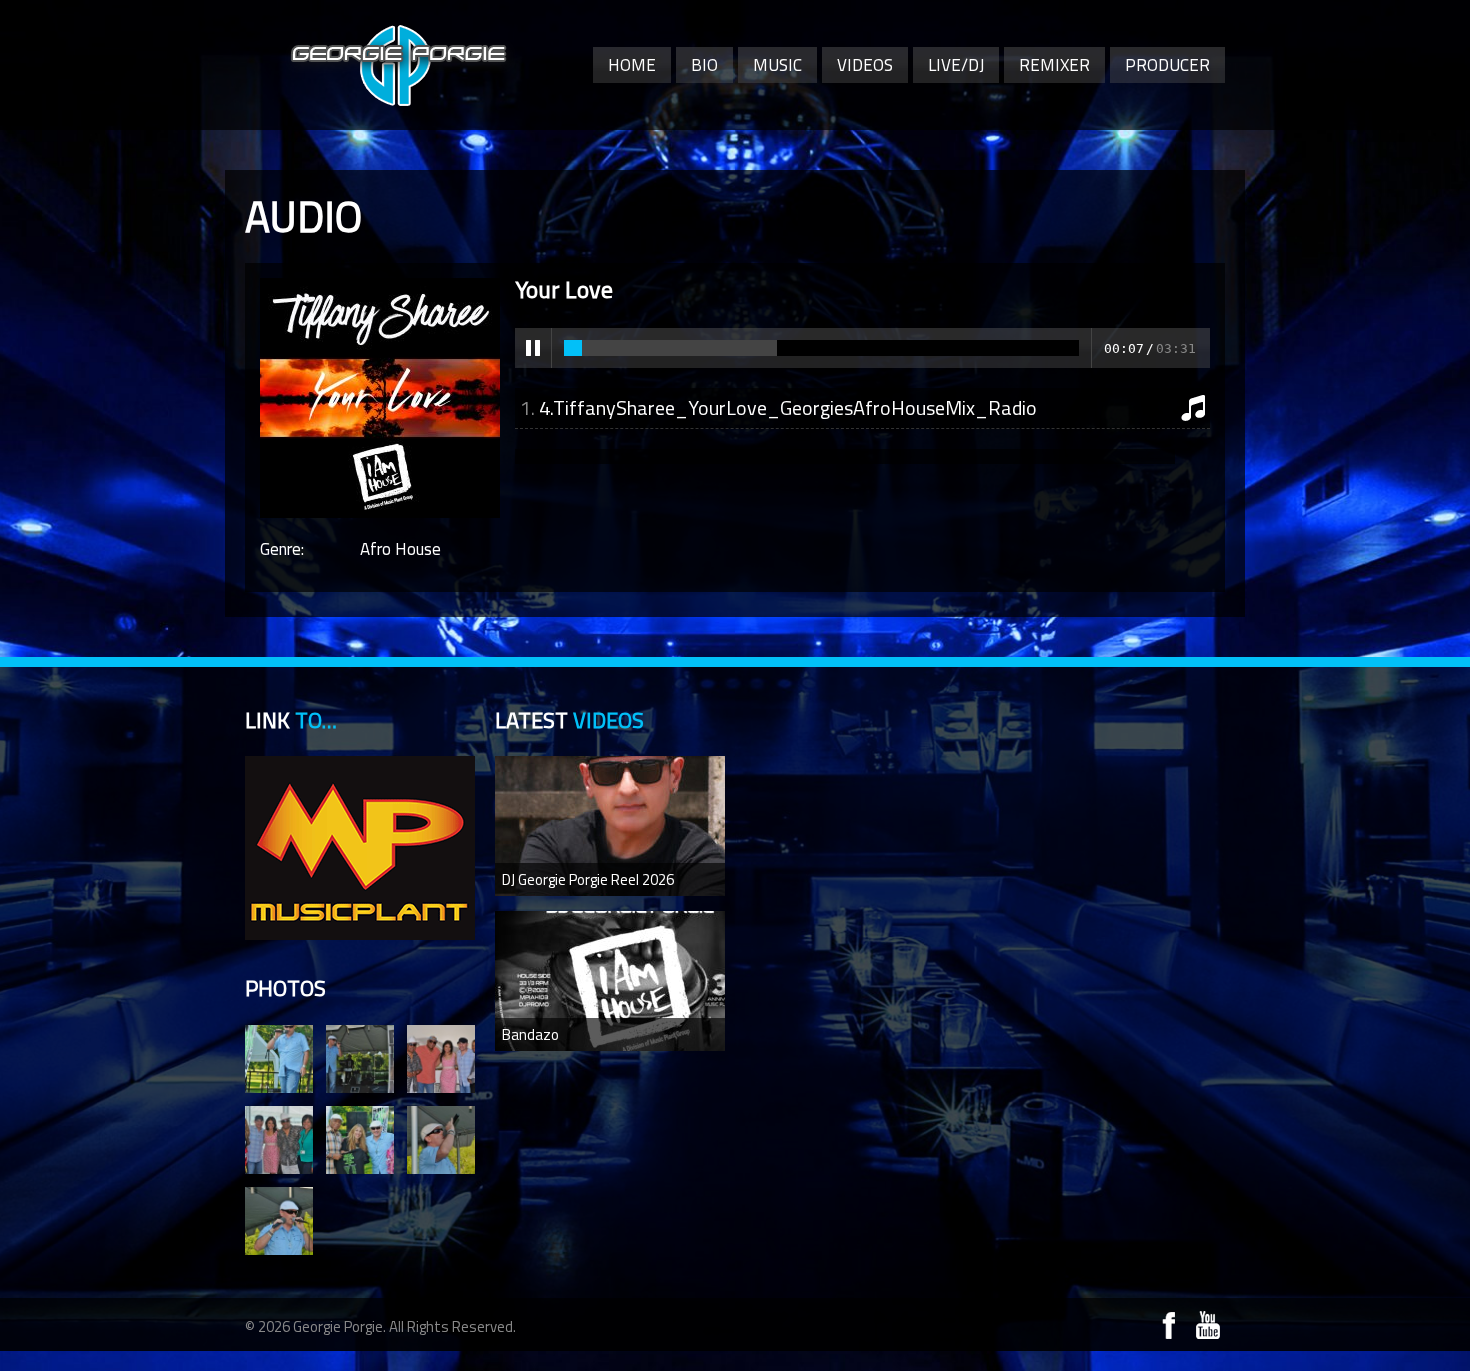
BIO (704, 65)
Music (777, 65)
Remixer (1054, 65)
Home (632, 65)
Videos (865, 65)
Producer (1167, 65)
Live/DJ (956, 65)
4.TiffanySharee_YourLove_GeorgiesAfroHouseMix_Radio (788, 407)
